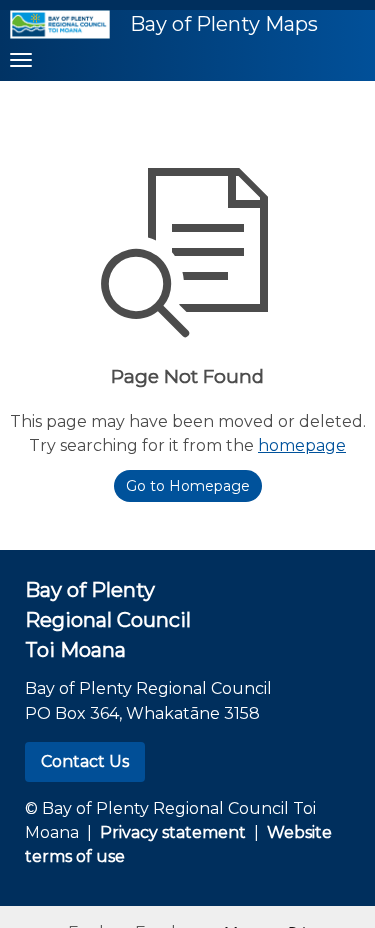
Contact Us (85, 761)
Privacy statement (173, 832)
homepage (302, 445)
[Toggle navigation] (21, 60)
